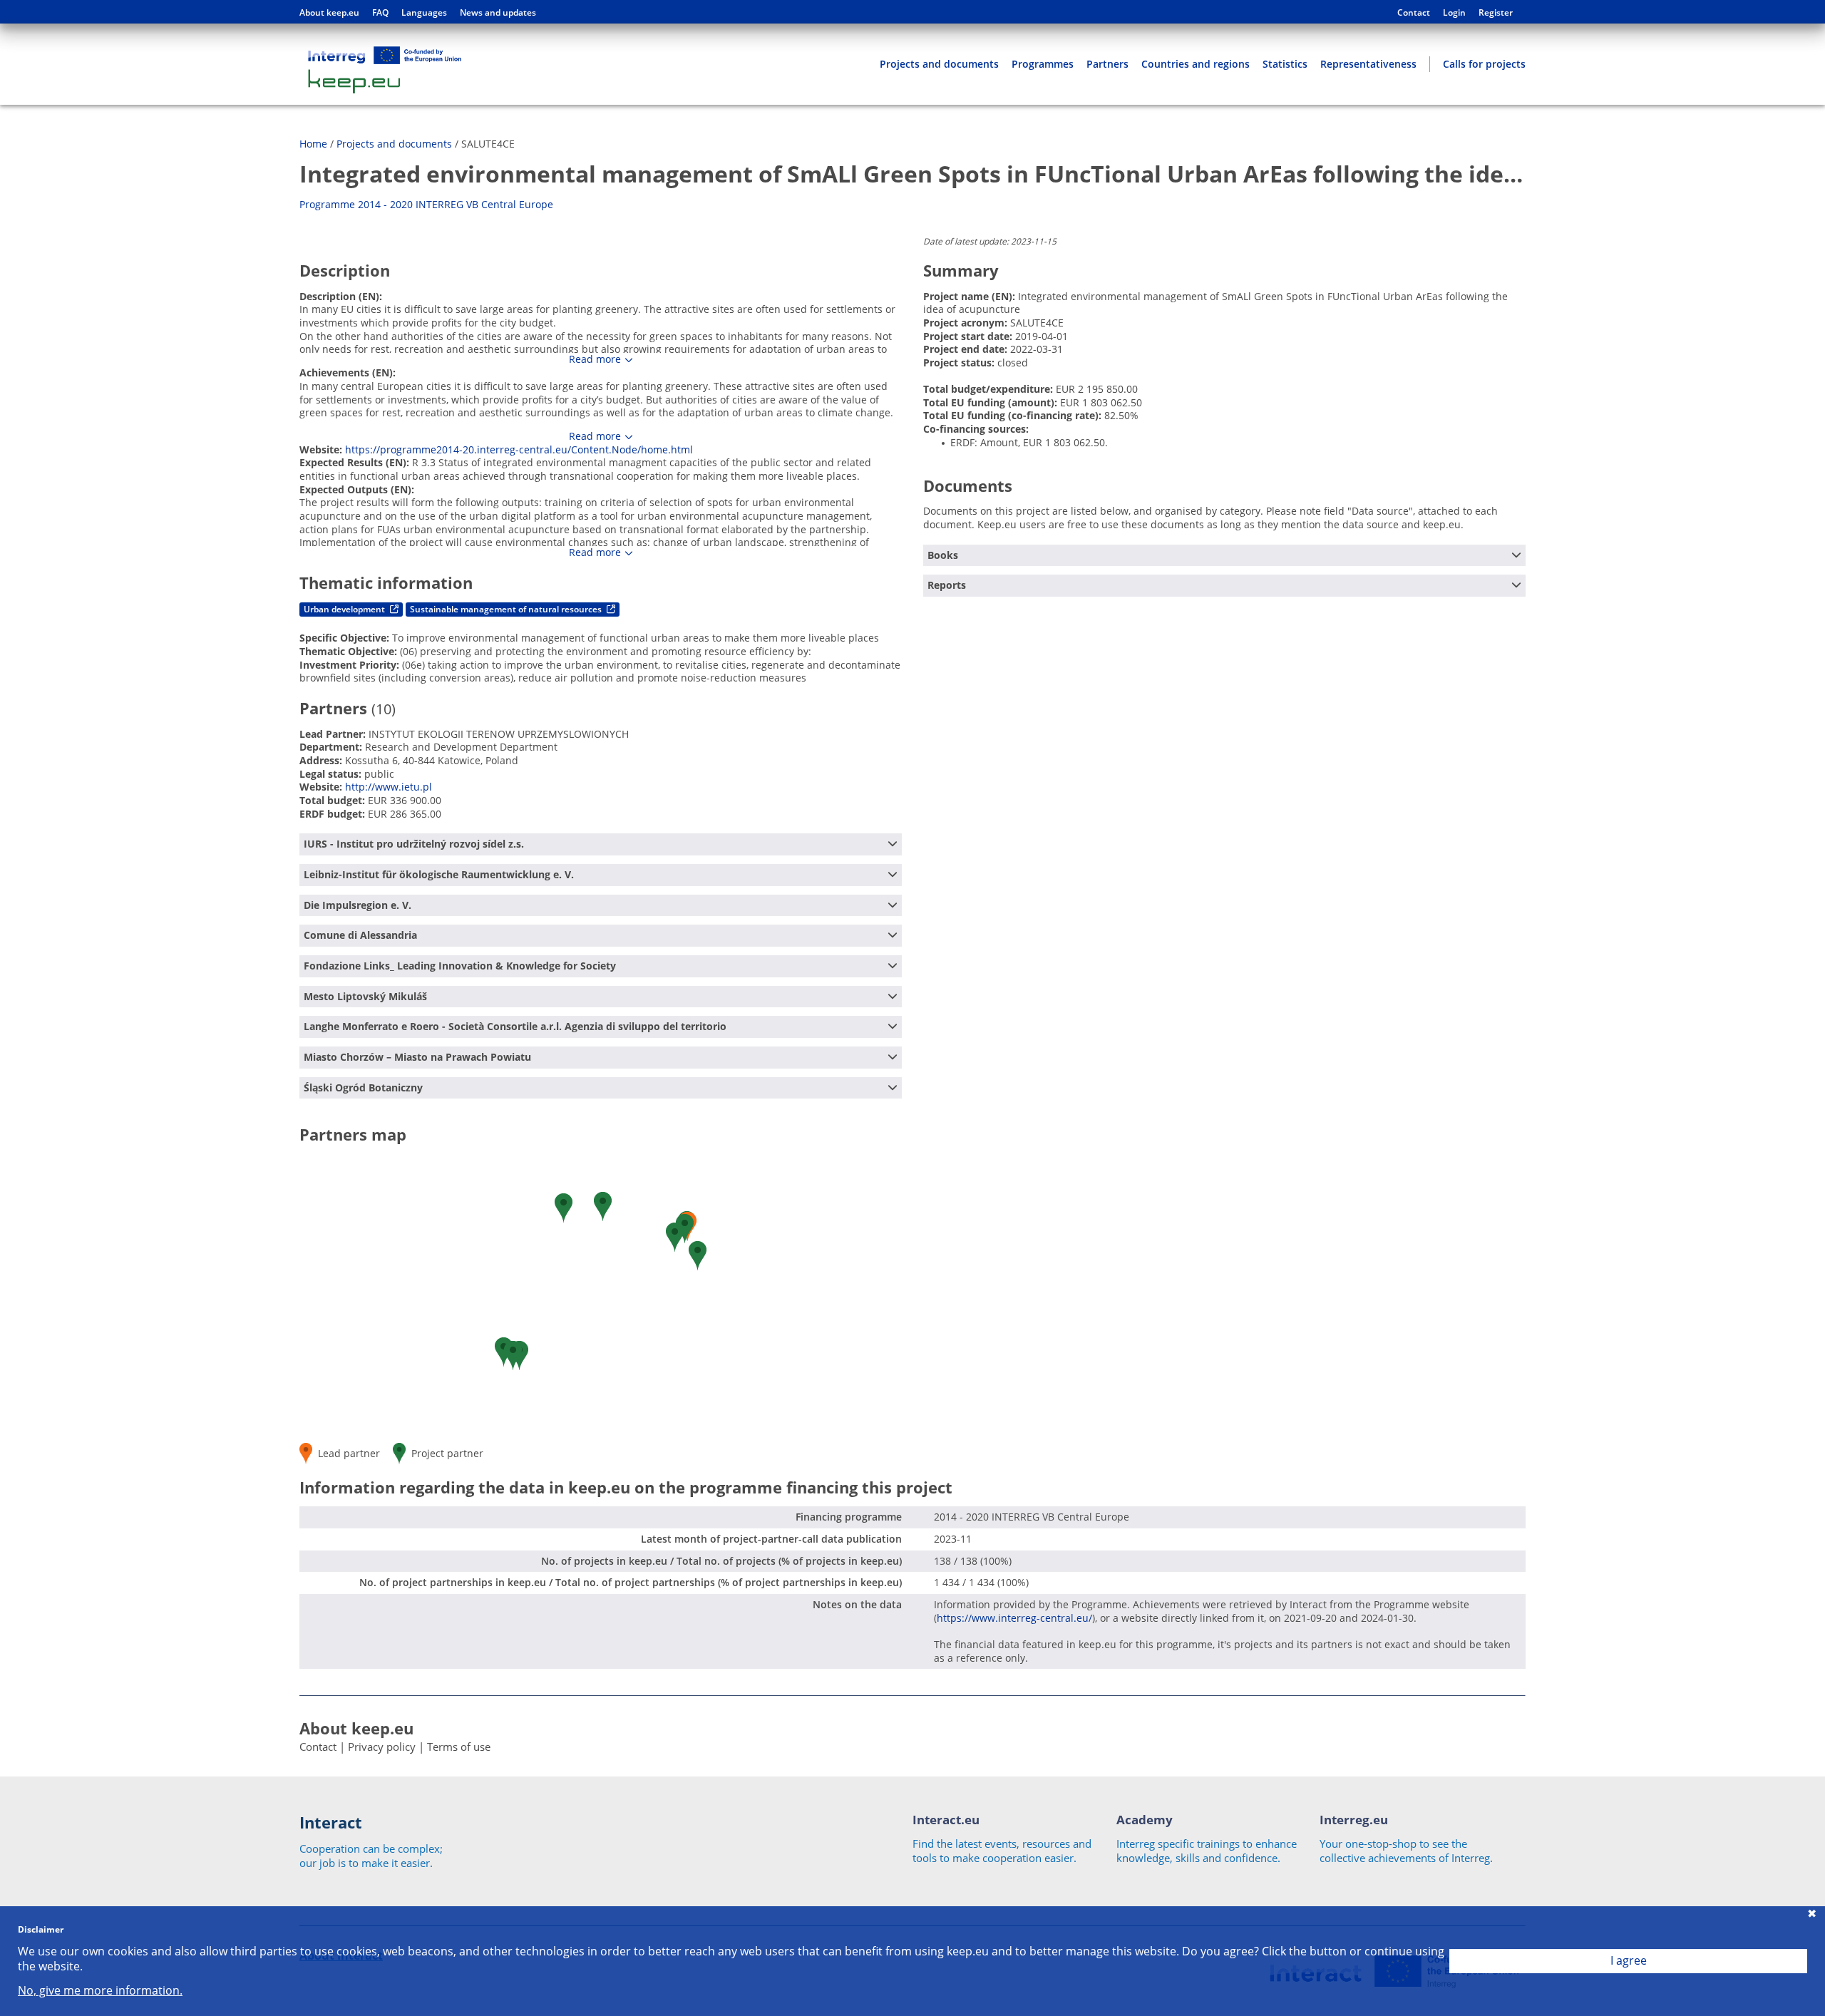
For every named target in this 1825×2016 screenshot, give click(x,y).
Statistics (1285, 64)
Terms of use (459, 1747)
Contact (1414, 13)
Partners (1107, 64)
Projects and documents (939, 64)
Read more (595, 359)
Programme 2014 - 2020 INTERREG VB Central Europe (426, 204)
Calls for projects (1484, 64)
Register (1496, 13)
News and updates (498, 13)
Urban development (345, 609)
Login (1454, 13)
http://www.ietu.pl (389, 787)
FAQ (380, 13)
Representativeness (1368, 64)
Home (313, 144)
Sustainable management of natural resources (507, 609)
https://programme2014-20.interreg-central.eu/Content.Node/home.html (519, 449)
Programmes (1043, 64)
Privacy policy (382, 1747)
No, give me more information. (100, 1991)
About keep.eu (329, 13)
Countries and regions (1196, 64)
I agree (1629, 1960)
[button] (675, 1237)
